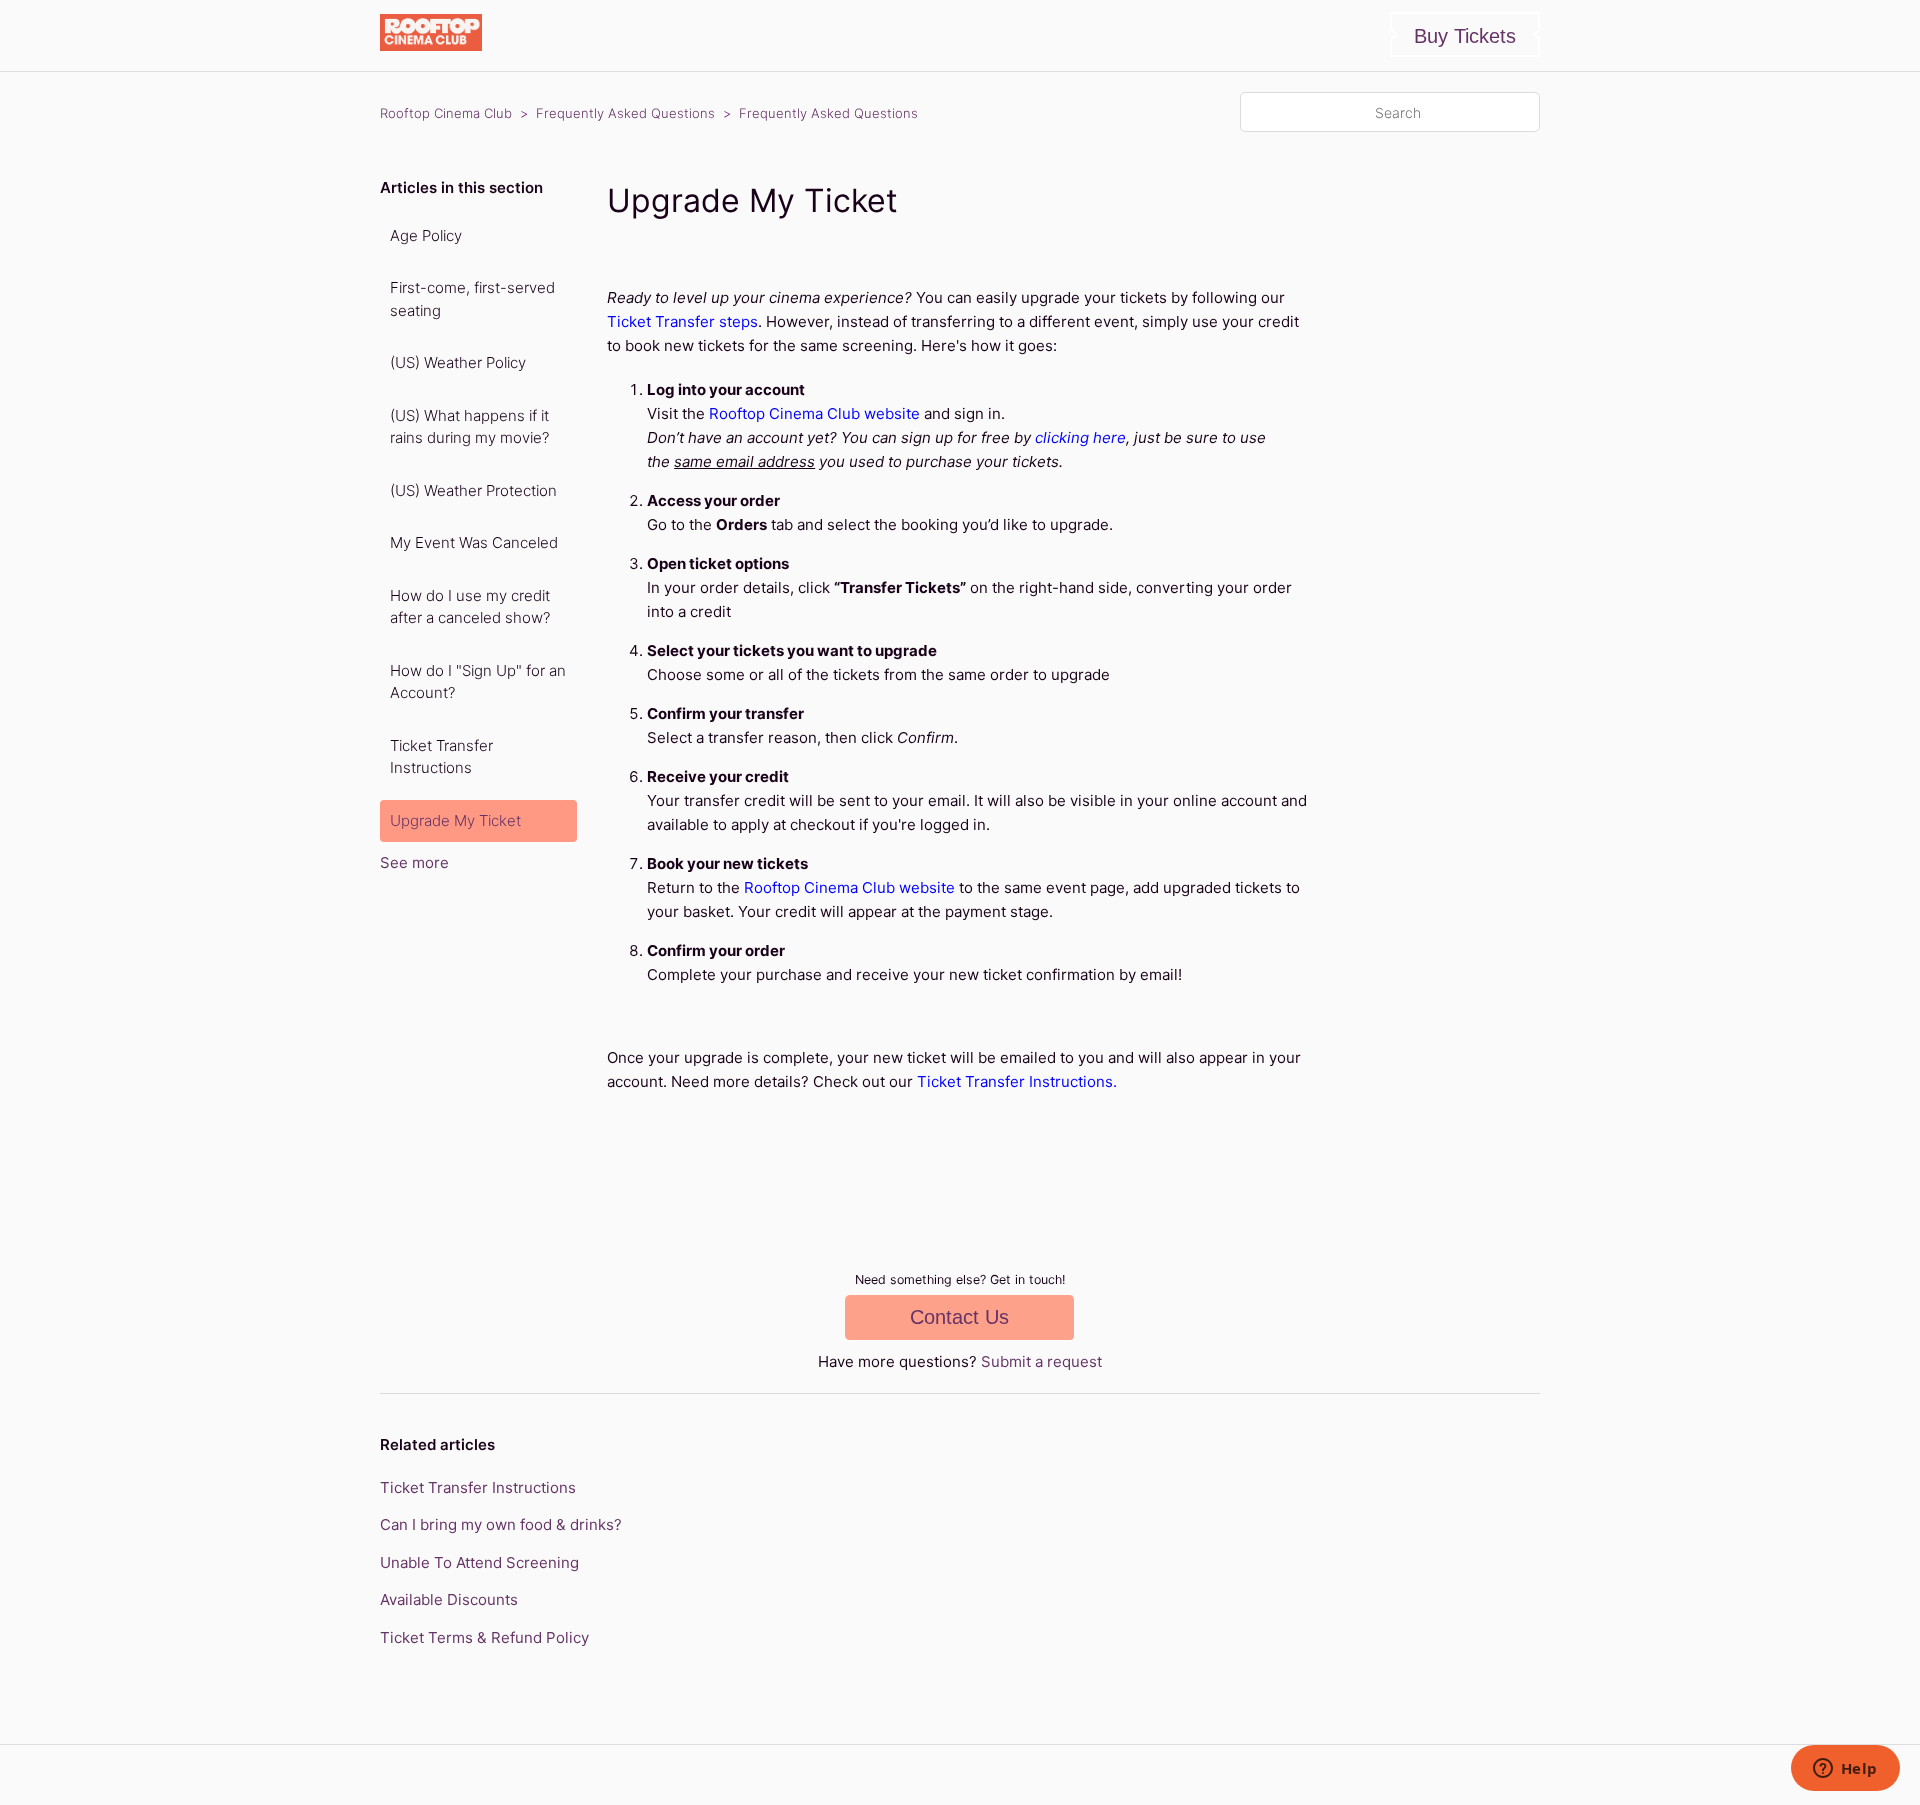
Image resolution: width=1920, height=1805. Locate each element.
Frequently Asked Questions (625, 113)
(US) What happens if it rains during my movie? (469, 427)
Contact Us (959, 1317)
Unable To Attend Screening (479, 1562)
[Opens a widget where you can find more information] (1845, 1770)
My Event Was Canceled (474, 542)
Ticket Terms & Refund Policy (484, 1637)
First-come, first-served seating (472, 299)
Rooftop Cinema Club (446, 113)
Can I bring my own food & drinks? (501, 1524)
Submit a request (1041, 1361)
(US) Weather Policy (458, 362)
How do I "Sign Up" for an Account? (478, 682)
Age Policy (426, 235)
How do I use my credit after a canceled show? (470, 607)
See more (414, 862)
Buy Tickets (1465, 36)
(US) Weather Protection (473, 490)
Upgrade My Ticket (455, 820)
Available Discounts (449, 1599)
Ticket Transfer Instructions (441, 757)
